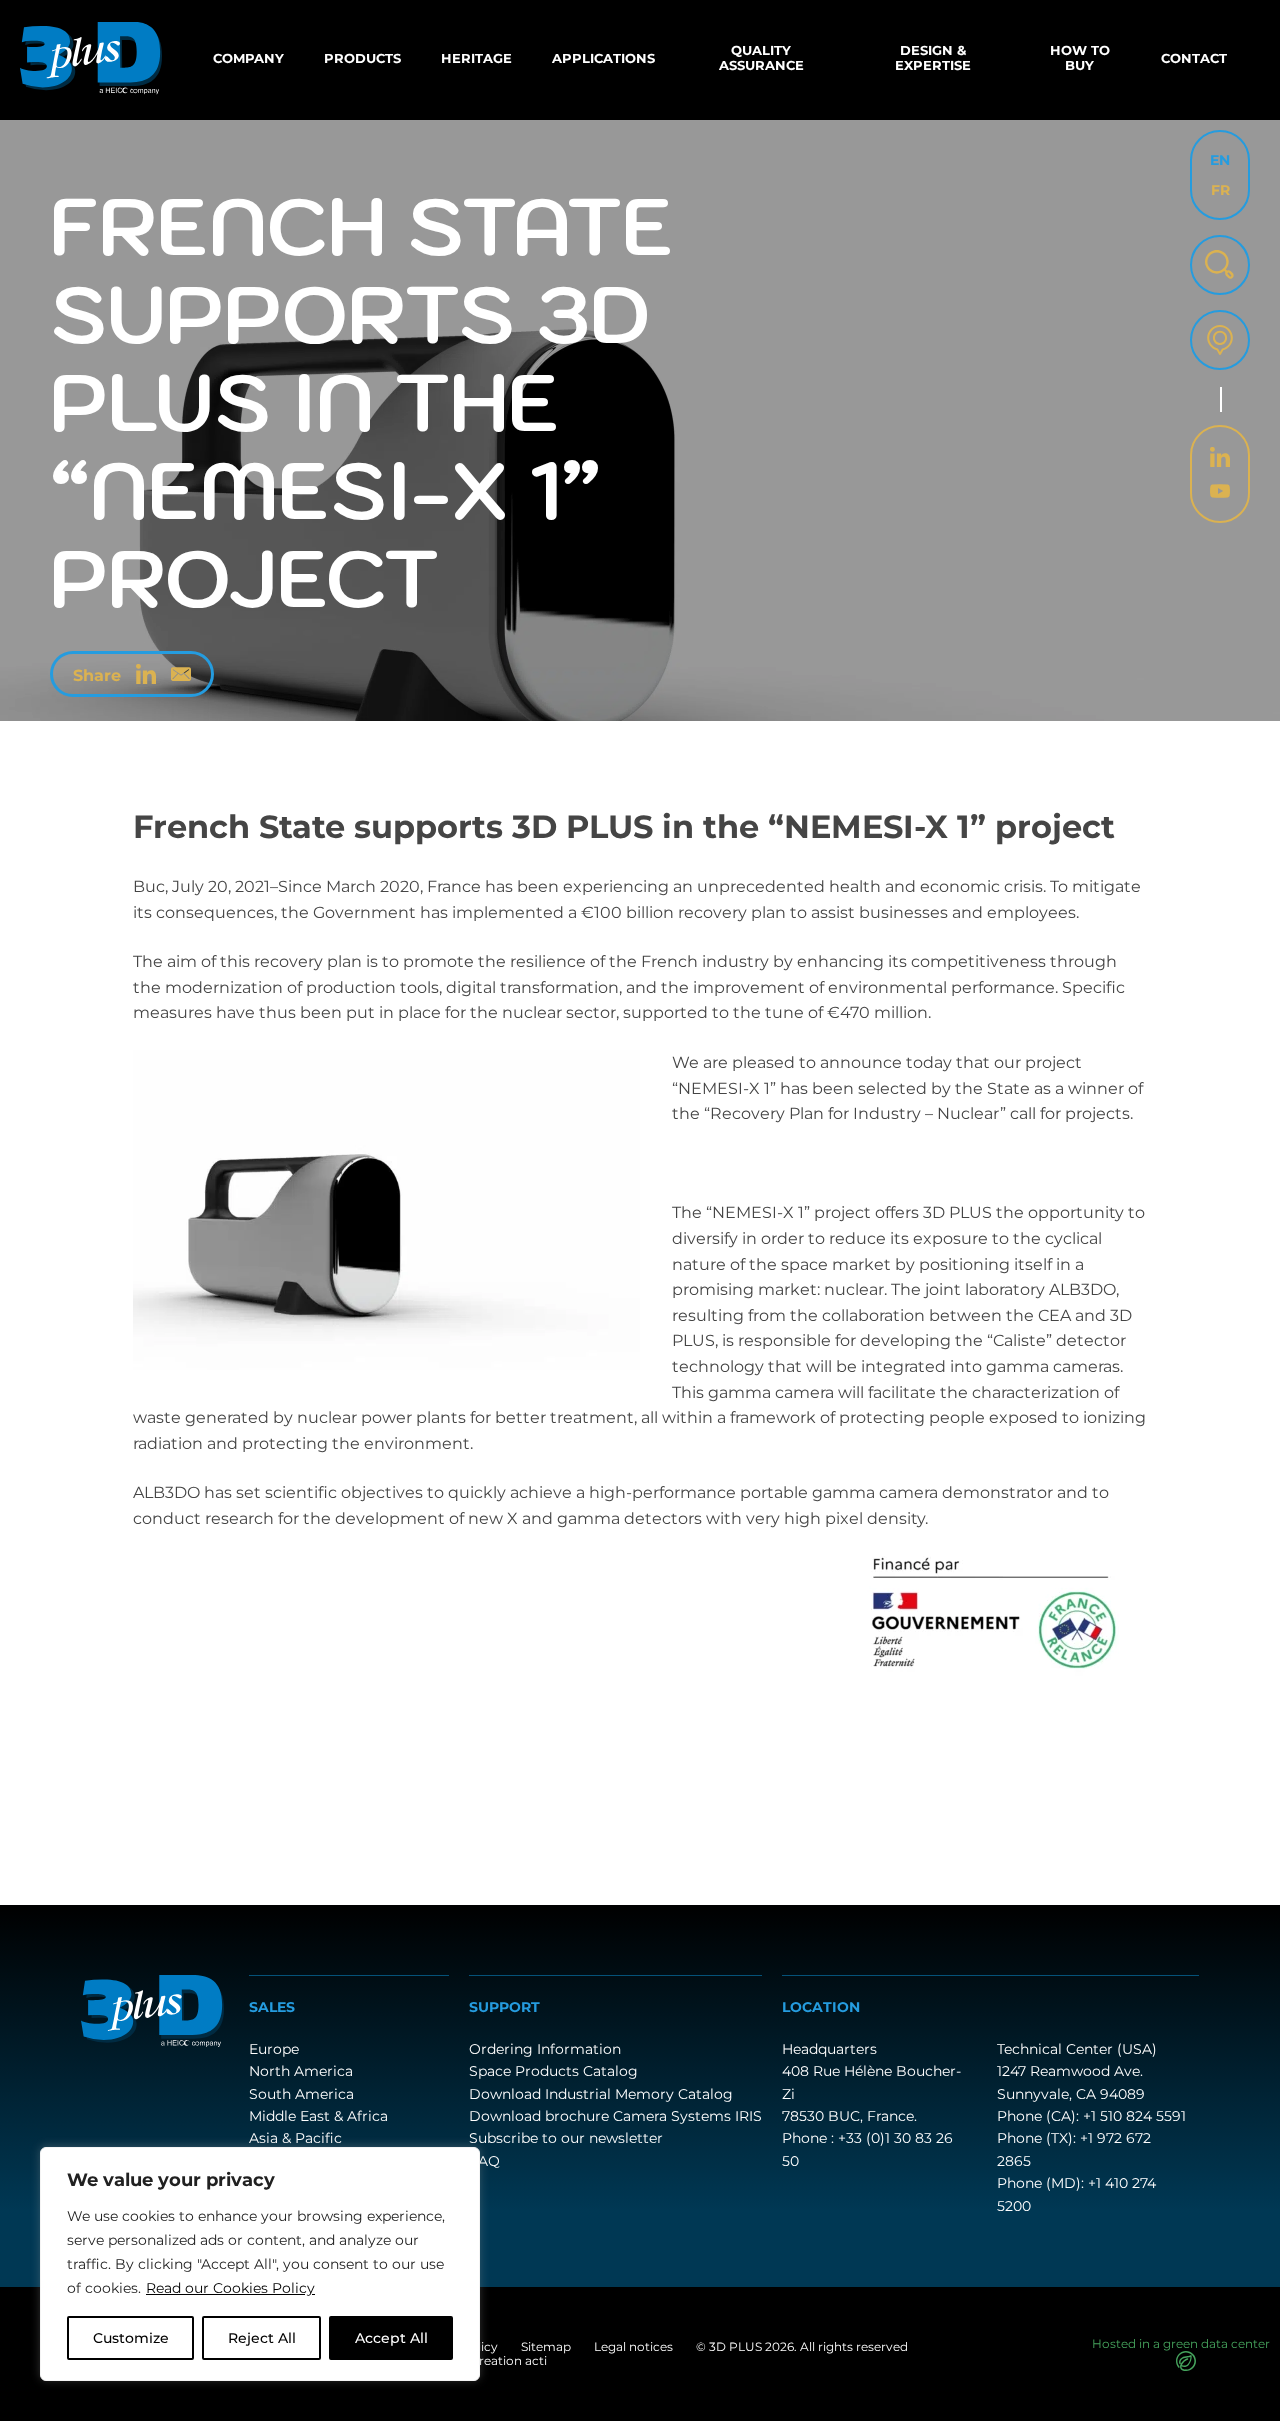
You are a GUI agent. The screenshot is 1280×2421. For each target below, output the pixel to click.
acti (536, 2360)
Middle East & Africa (318, 2116)
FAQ (484, 2161)
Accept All (391, 2338)
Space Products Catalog (553, 2071)
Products (362, 58)
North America (301, 2071)
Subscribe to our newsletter (566, 2138)
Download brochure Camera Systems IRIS (615, 2116)
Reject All (262, 2338)
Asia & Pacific (295, 2138)
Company (248, 58)
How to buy (1080, 57)
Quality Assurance (761, 57)
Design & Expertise (933, 57)
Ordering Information (545, 2049)
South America (301, 2094)
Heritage (476, 58)
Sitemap (546, 2346)
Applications (603, 58)
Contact (1194, 58)
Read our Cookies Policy (230, 2288)
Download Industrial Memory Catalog (601, 2094)
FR (1220, 190)
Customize (131, 2338)
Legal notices (633, 2346)
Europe (274, 2049)
